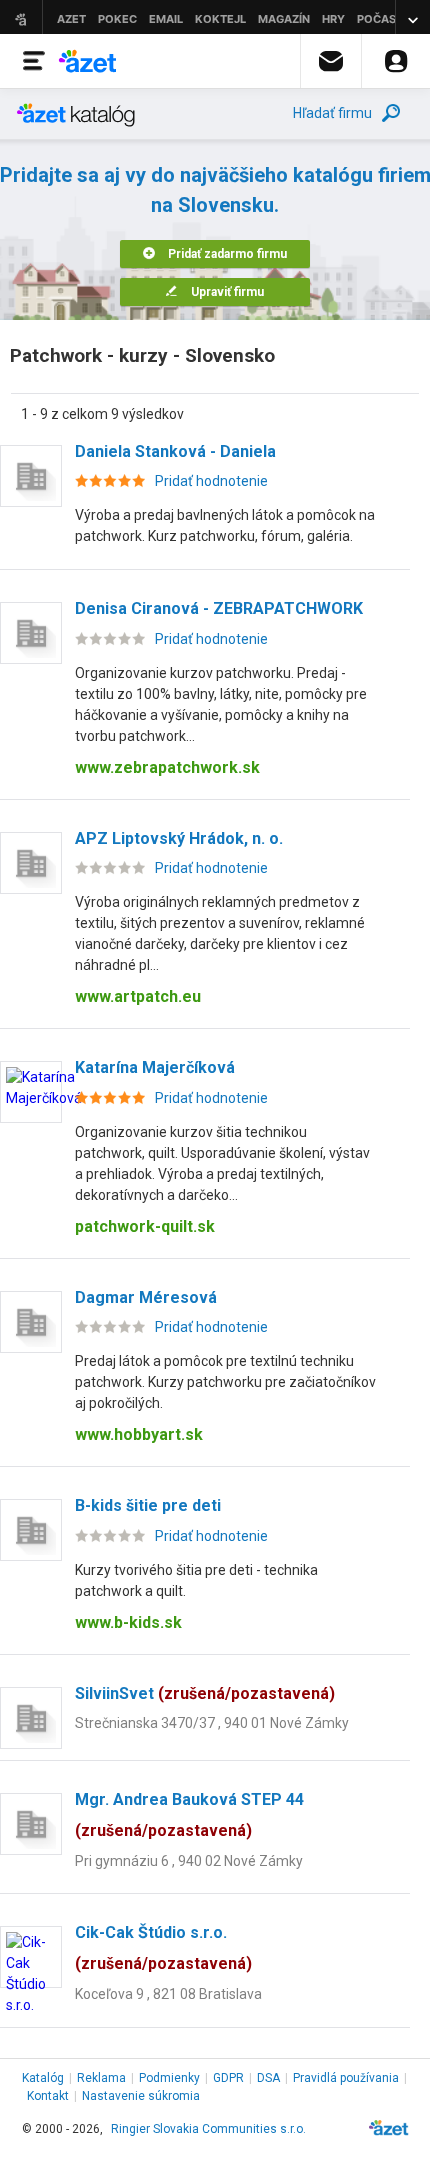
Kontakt (48, 2096)
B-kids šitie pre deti (148, 1505)
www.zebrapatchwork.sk (167, 767)
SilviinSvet (205, 1693)
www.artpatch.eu (138, 996)
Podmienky (169, 2078)
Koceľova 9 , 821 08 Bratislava (168, 1994)
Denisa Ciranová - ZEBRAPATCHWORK (219, 608)
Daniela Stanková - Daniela (175, 451)
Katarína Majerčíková (155, 1067)
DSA (268, 2078)
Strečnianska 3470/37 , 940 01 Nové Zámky (212, 1723)
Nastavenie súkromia (141, 2096)
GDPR (228, 2078)
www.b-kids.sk (128, 1622)
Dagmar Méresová (146, 1297)
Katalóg (43, 2078)
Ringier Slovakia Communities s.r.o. (208, 2129)
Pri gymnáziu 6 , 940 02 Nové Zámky (189, 1861)
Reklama (101, 2078)
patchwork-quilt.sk (145, 1226)
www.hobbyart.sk (139, 1434)
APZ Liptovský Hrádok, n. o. (179, 838)
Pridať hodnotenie (211, 481)
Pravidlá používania (346, 2078)
